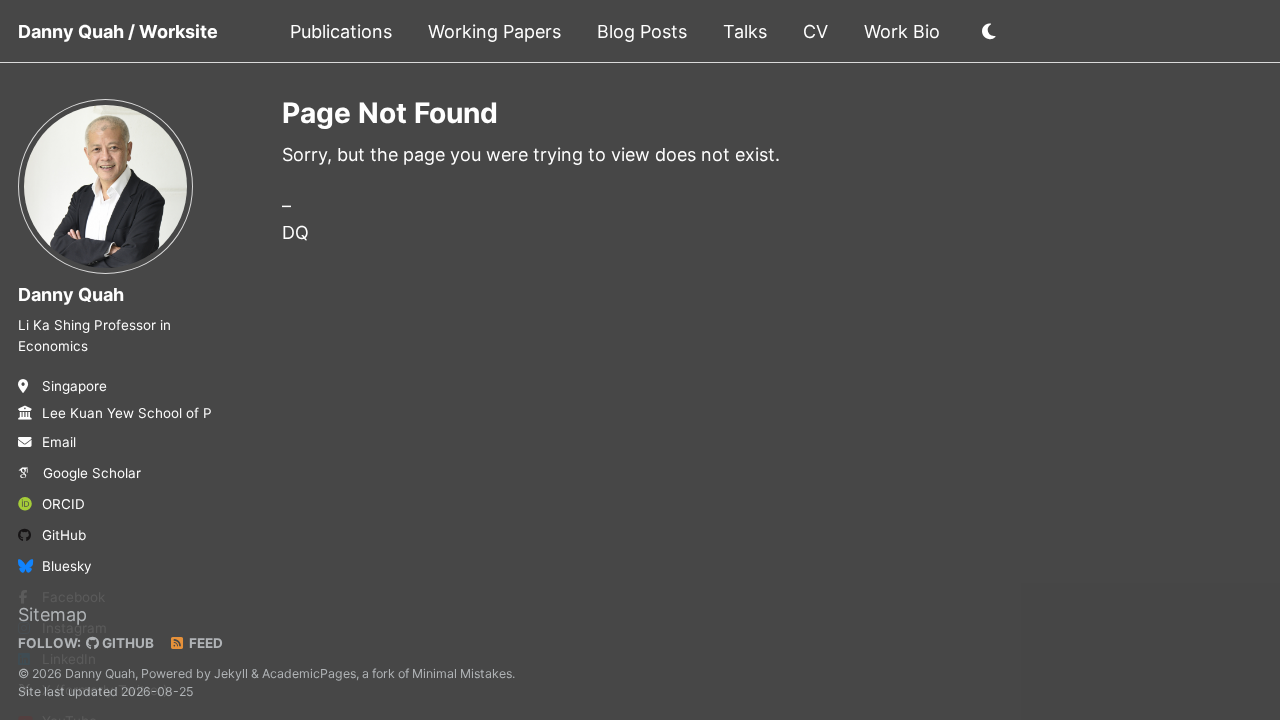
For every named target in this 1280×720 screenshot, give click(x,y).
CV (815, 31)
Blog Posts (642, 31)
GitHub (64, 535)
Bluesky (67, 566)
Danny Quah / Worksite (118, 31)
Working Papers (494, 31)
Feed (204, 643)
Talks (745, 31)
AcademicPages (309, 673)
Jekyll (231, 673)
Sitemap (52, 614)
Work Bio (902, 31)
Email (59, 442)
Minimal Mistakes (462, 673)
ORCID (63, 504)
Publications (341, 31)
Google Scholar (92, 473)
